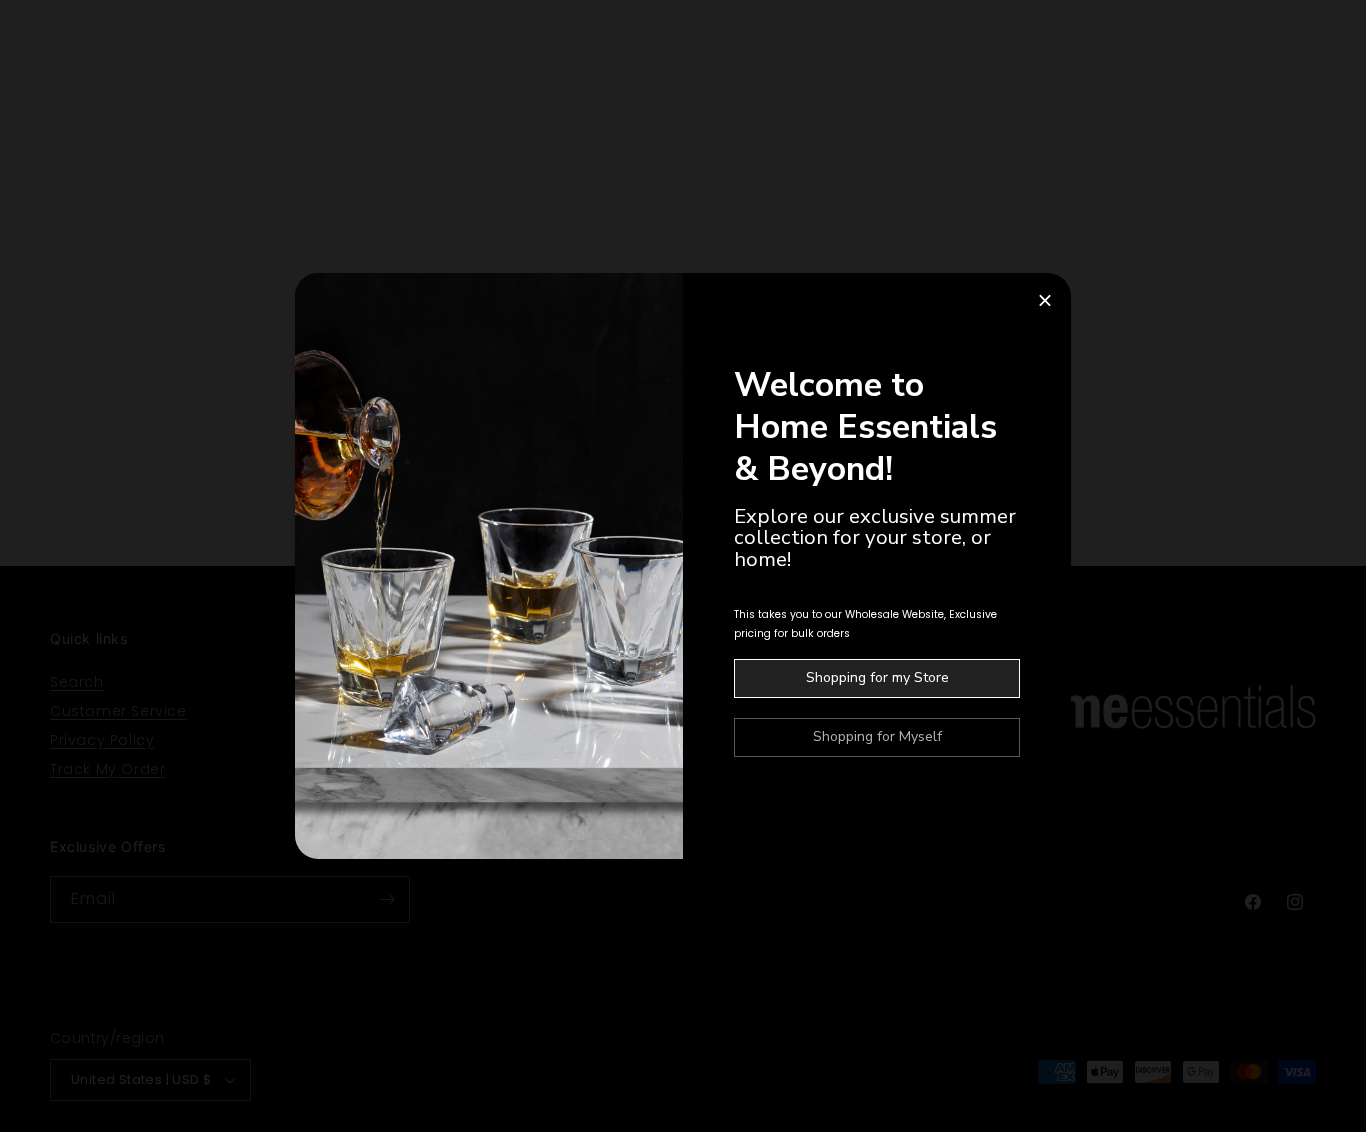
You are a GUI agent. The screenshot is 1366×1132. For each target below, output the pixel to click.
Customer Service (118, 711)
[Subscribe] (387, 899)
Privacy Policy (102, 740)
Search (77, 682)
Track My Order (107, 769)
